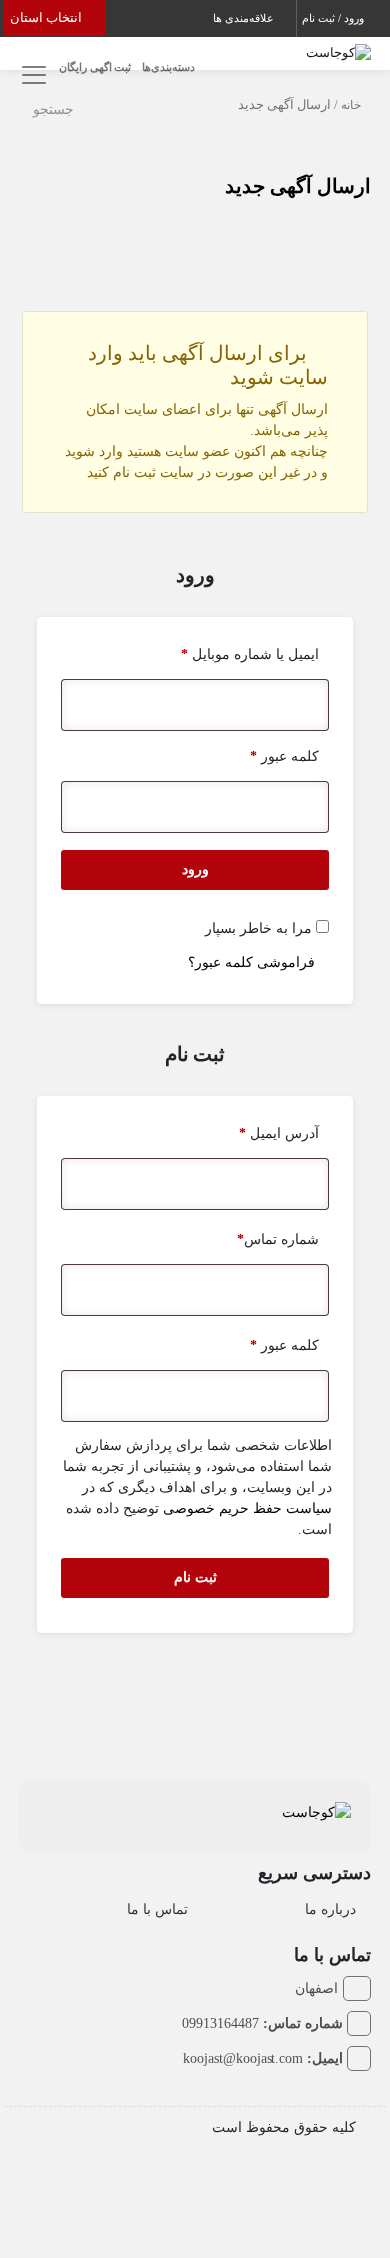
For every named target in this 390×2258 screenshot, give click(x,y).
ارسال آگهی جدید (298, 186)
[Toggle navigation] (31, 75)
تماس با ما (157, 1909)
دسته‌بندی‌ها (168, 67)
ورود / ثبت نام (334, 18)
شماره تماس (278, 1239)
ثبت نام (195, 1577)
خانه (351, 105)
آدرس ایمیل (279, 1133)
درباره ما (330, 1909)
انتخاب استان (47, 17)
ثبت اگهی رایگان (95, 67)
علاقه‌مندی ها (245, 18)
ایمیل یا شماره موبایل (250, 654)
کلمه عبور (284, 756)
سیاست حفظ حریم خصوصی (247, 1508)
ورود (195, 869)
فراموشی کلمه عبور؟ (251, 962)
